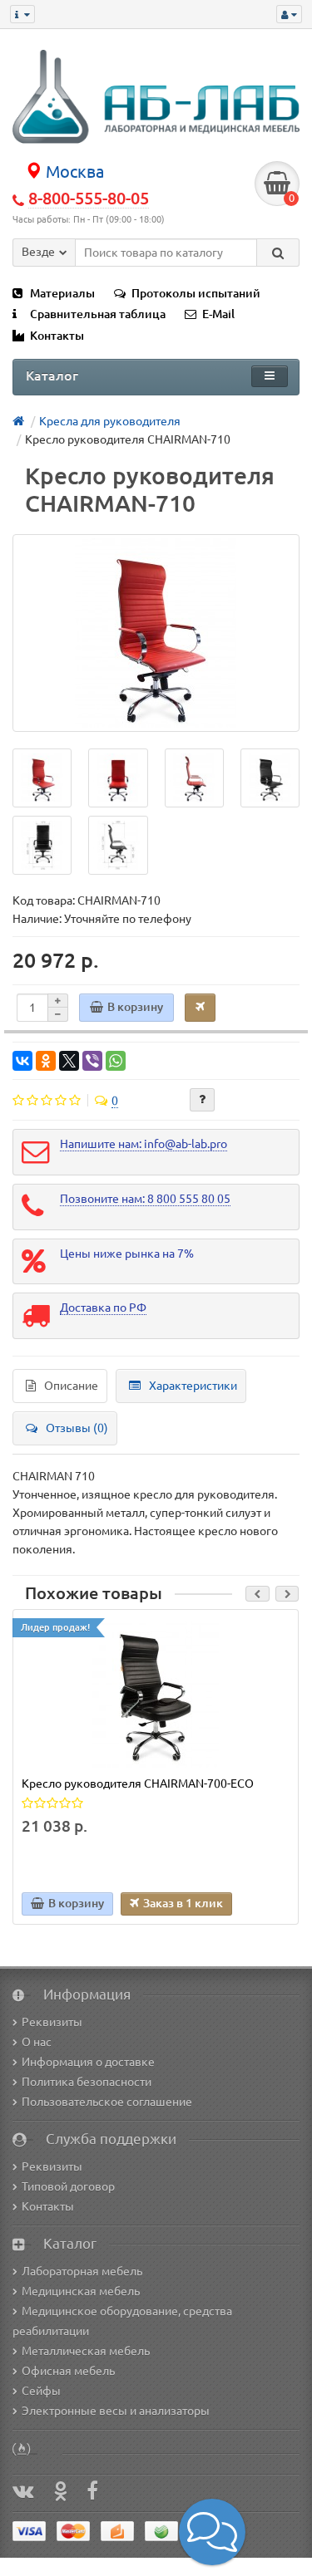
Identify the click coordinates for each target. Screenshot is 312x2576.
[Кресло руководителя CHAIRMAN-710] (156, 633)
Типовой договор (68, 2186)
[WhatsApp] (116, 1061)
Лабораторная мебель (82, 2271)
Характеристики (193, 1386)
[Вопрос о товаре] (202, 1100)
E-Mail (218, 314)
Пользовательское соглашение (107, 2102)
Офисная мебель (68, 2371)
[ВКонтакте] (22, 1061)
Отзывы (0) (77, 1428)
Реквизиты (52, 2022)
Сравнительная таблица (98, 314)
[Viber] (92, 1061)
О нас (37, 2042)
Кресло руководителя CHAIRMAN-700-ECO (138, 1784)
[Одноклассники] (46, 1061)
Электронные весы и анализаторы (116, 2411)
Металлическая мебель (86, 2351)
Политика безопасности (87, 2082)
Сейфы (41, 2391)
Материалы (62, 293)
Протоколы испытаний (196, 293)
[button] (212, 2532)
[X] (69, 1061)
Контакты (57, 336)
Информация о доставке (88, 2062)
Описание (71, 1386)
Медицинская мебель (81, 2291)
